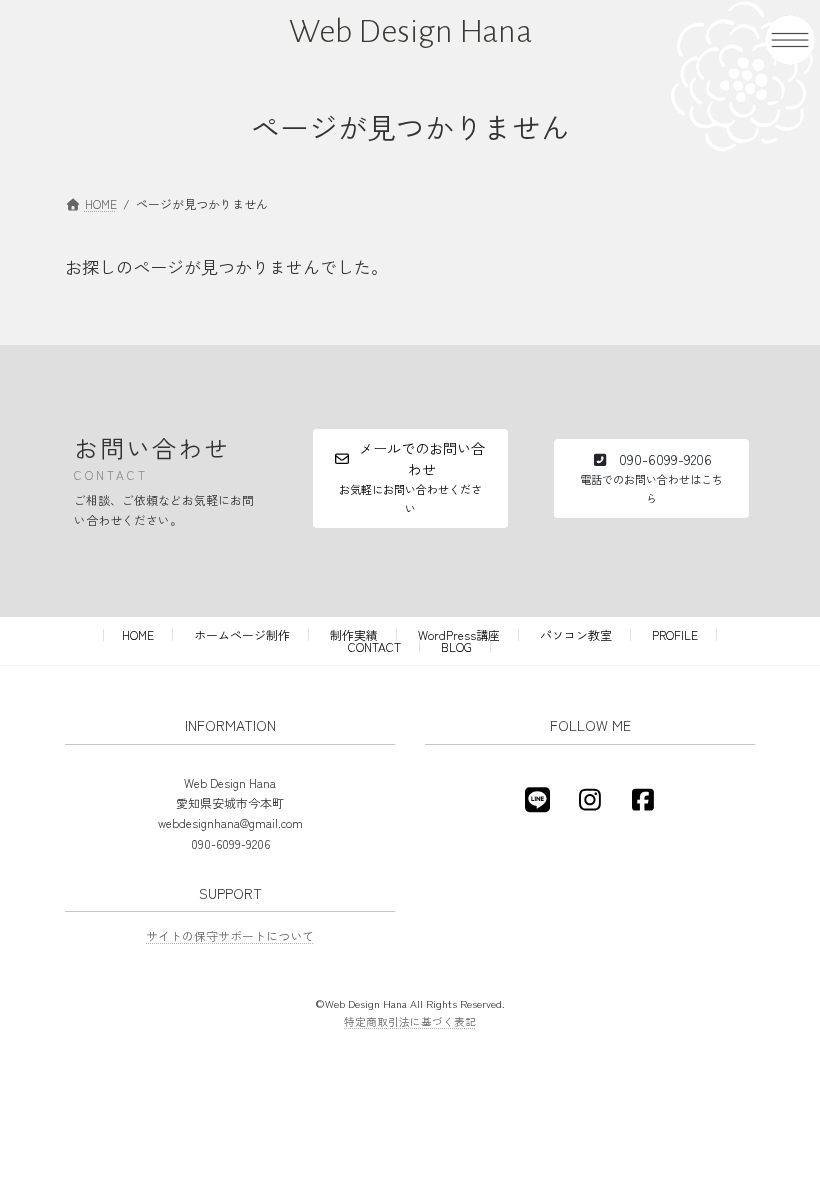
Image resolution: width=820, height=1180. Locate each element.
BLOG (456, 646)
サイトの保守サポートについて (230, 935)
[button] (410, 478)
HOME (138, 634)
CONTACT (374, 646)
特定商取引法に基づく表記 (410, 1021)
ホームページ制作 (242, 634)
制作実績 (354, 634)
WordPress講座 (459, 634)
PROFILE (675, 634)
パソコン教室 (576, 634)
